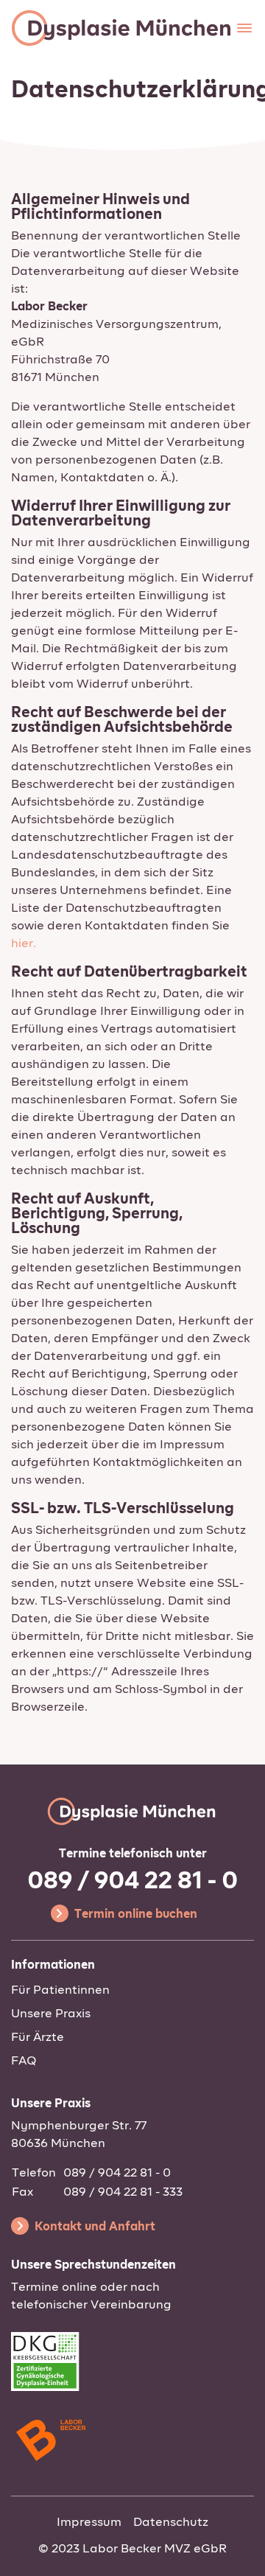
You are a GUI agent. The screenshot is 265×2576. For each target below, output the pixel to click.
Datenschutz (171, 2523)
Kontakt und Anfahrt (95, 2227)
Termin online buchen (136, 1915)
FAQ (24, 2062)
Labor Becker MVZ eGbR (155, 2549)
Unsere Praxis (51, 2014)
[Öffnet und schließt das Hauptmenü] (244, 28)
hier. (24, 944)
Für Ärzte (38, 2038)
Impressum (89, 2523)
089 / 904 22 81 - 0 (132, 1882)
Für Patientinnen (60, 1991)
